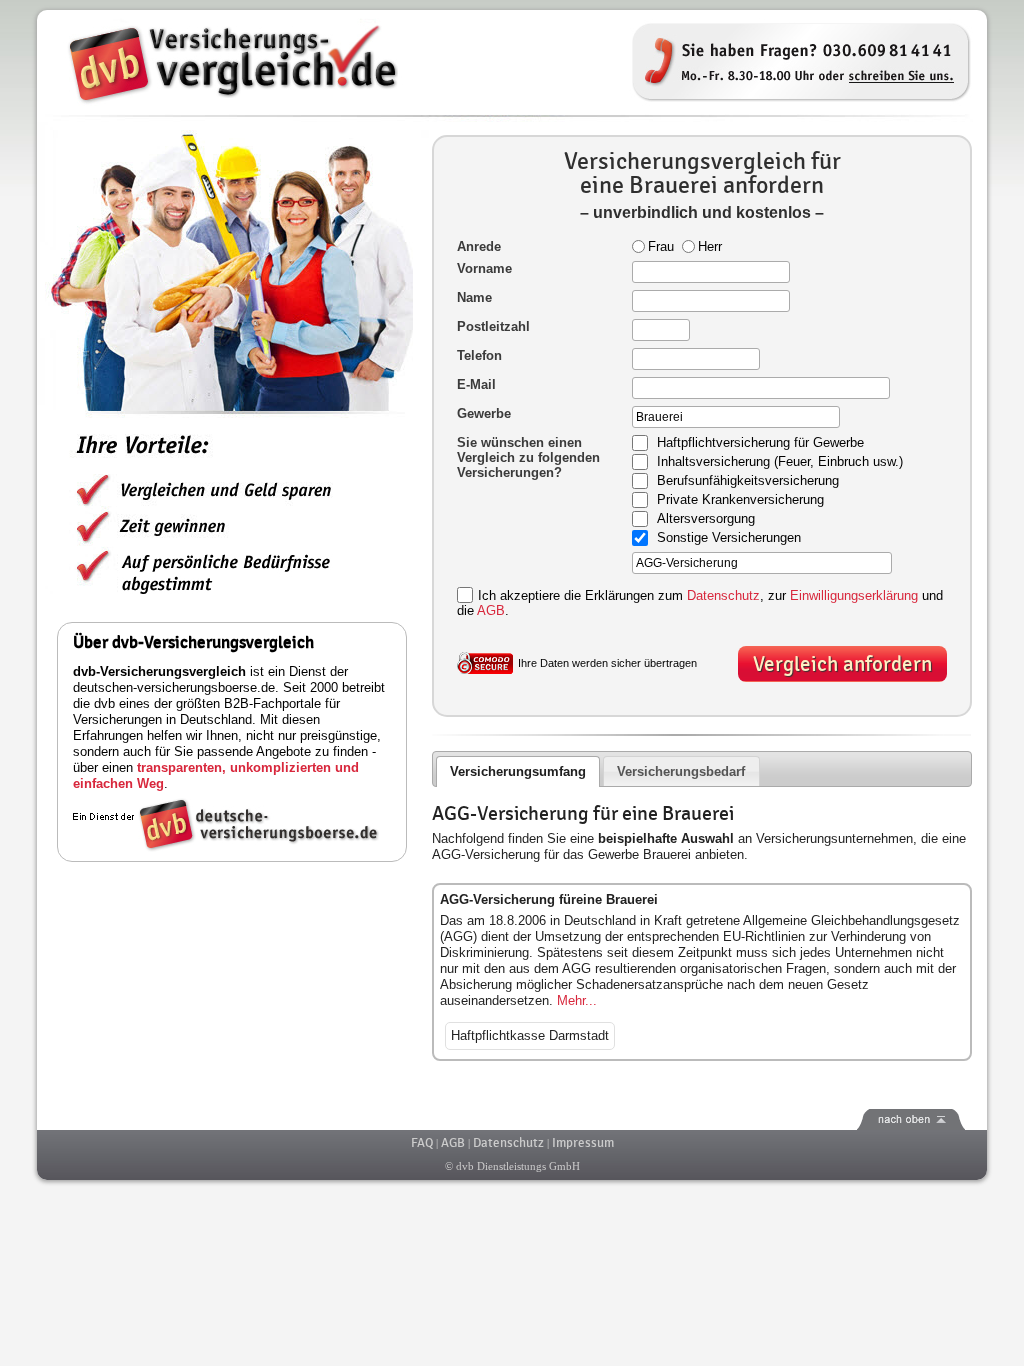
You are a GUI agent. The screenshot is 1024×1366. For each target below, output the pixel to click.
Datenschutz (723, 595)
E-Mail (476, 384)
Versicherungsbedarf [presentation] (681, 771)
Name (474, 297)
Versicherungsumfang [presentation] (518, 771)
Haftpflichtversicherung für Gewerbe (760, 443)
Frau (661, 246)
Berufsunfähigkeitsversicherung (748, 481)
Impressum (583, 1143)
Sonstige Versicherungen (729, 538)
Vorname (484, 268)
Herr (710, 246)
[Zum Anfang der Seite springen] (512, 1119)
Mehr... (577, 1000)
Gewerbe (484, 413)
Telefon (479, 355)
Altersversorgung (706, 519)
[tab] (518, 771)
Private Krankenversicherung (740, 500)
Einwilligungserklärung (854, 595)
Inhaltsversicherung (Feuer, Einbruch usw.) (780, 462)
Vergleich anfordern (842, 664)
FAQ (422, 1143)
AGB (491, 610)
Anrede (479, 246)
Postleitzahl (493, 326)
